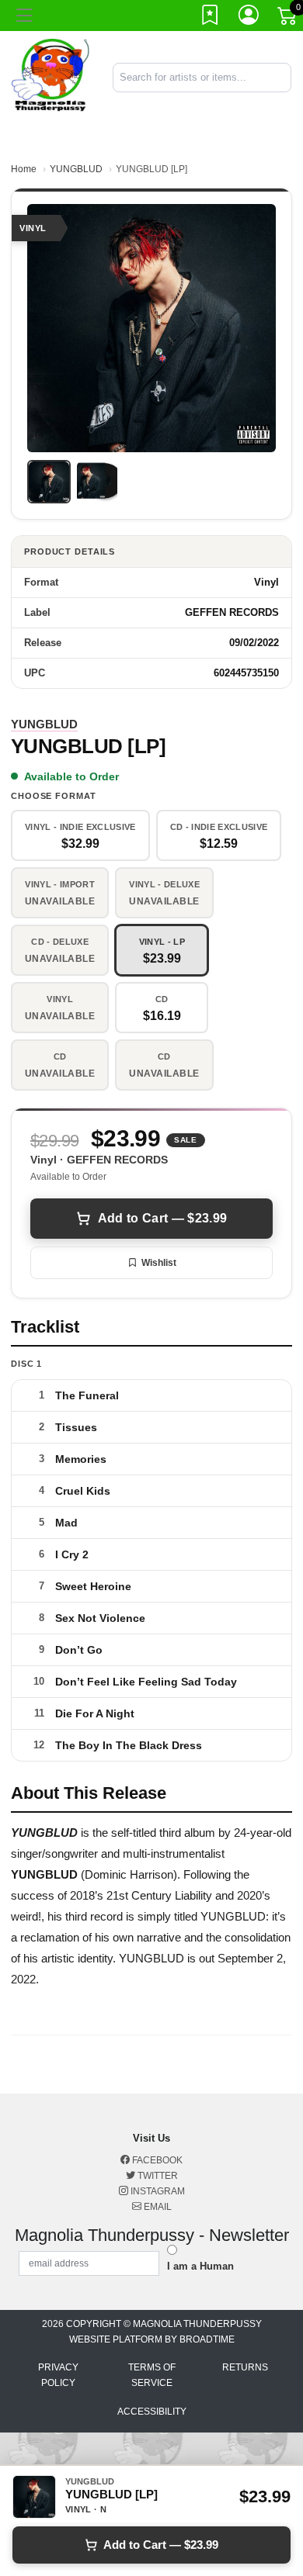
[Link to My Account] (249, 18)
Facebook (156, 2160)
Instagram (157, 2191)
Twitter (157, 2176)
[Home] (50, 76)
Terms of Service (152, 2375)
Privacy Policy (58, 2375)
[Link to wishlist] (211, 18)
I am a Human (200, 2266)
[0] (288, 19)
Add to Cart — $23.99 (162, 1218)
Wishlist (159, 1263)
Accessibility (152, 2412)
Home (24, 169)
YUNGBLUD (76, 169)
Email (157, 2207)
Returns (245, 2367)
